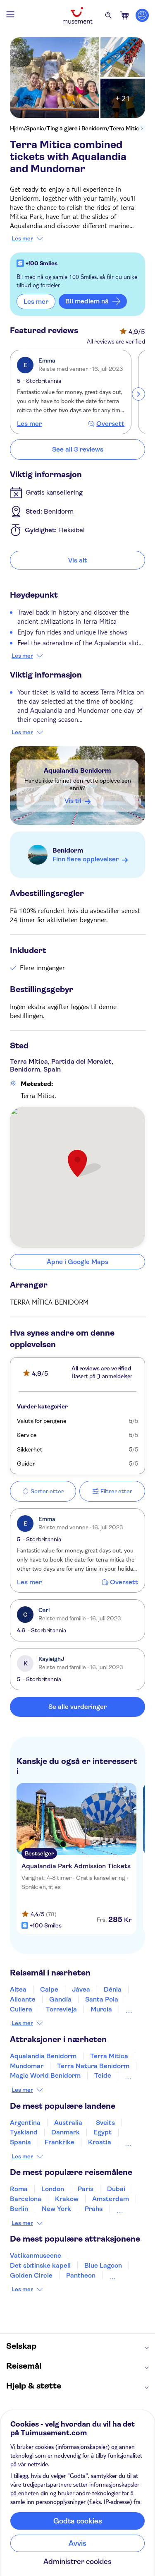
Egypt (103, 2132)
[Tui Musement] (78, 15)
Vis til (73, 801)
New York (56, 2209)
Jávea (81, 1989)
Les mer (22, 238)
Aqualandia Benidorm (77, 770)
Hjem (17, 128)
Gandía (60, 1999)
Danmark (66, 2132)
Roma (19, 2189)
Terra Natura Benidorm (93, 2066)
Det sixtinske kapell (40, 2265)
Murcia (101, 2009)
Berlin (19, 2209)
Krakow (67, 2199)
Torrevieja (61, 2009)
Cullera (21, 2009)
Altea (18, 1989)
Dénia (113, 1989)
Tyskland (24, 2132)
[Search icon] (108, 15)
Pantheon (81, 2275)
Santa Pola (102, 1999)
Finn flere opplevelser (86, 859)
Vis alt (78, 560)
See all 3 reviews (78, 449)
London (53, 2189)
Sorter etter (47, 1491)
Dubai (116, 2189)
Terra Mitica (109, 2056)
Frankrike (60, 2142)
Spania (35, 128)
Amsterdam (111, 2199)
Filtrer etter (116, 1491)
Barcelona (26, 2199)
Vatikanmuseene (36, 2255)
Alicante (23, 1999)
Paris (86, 2189)
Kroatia (100, 2142)
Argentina (25, 2123)
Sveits (105, 2123)
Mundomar (27, 2066)
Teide (103, 2075)
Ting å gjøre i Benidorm (77, 128)
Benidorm (68, 850)
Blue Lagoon (103, 2265)
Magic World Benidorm (45, 2075)
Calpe (49, 1989)
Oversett (110, 424)
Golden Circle (31, 2275)
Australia (68, 2123)
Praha (94, 2209)
